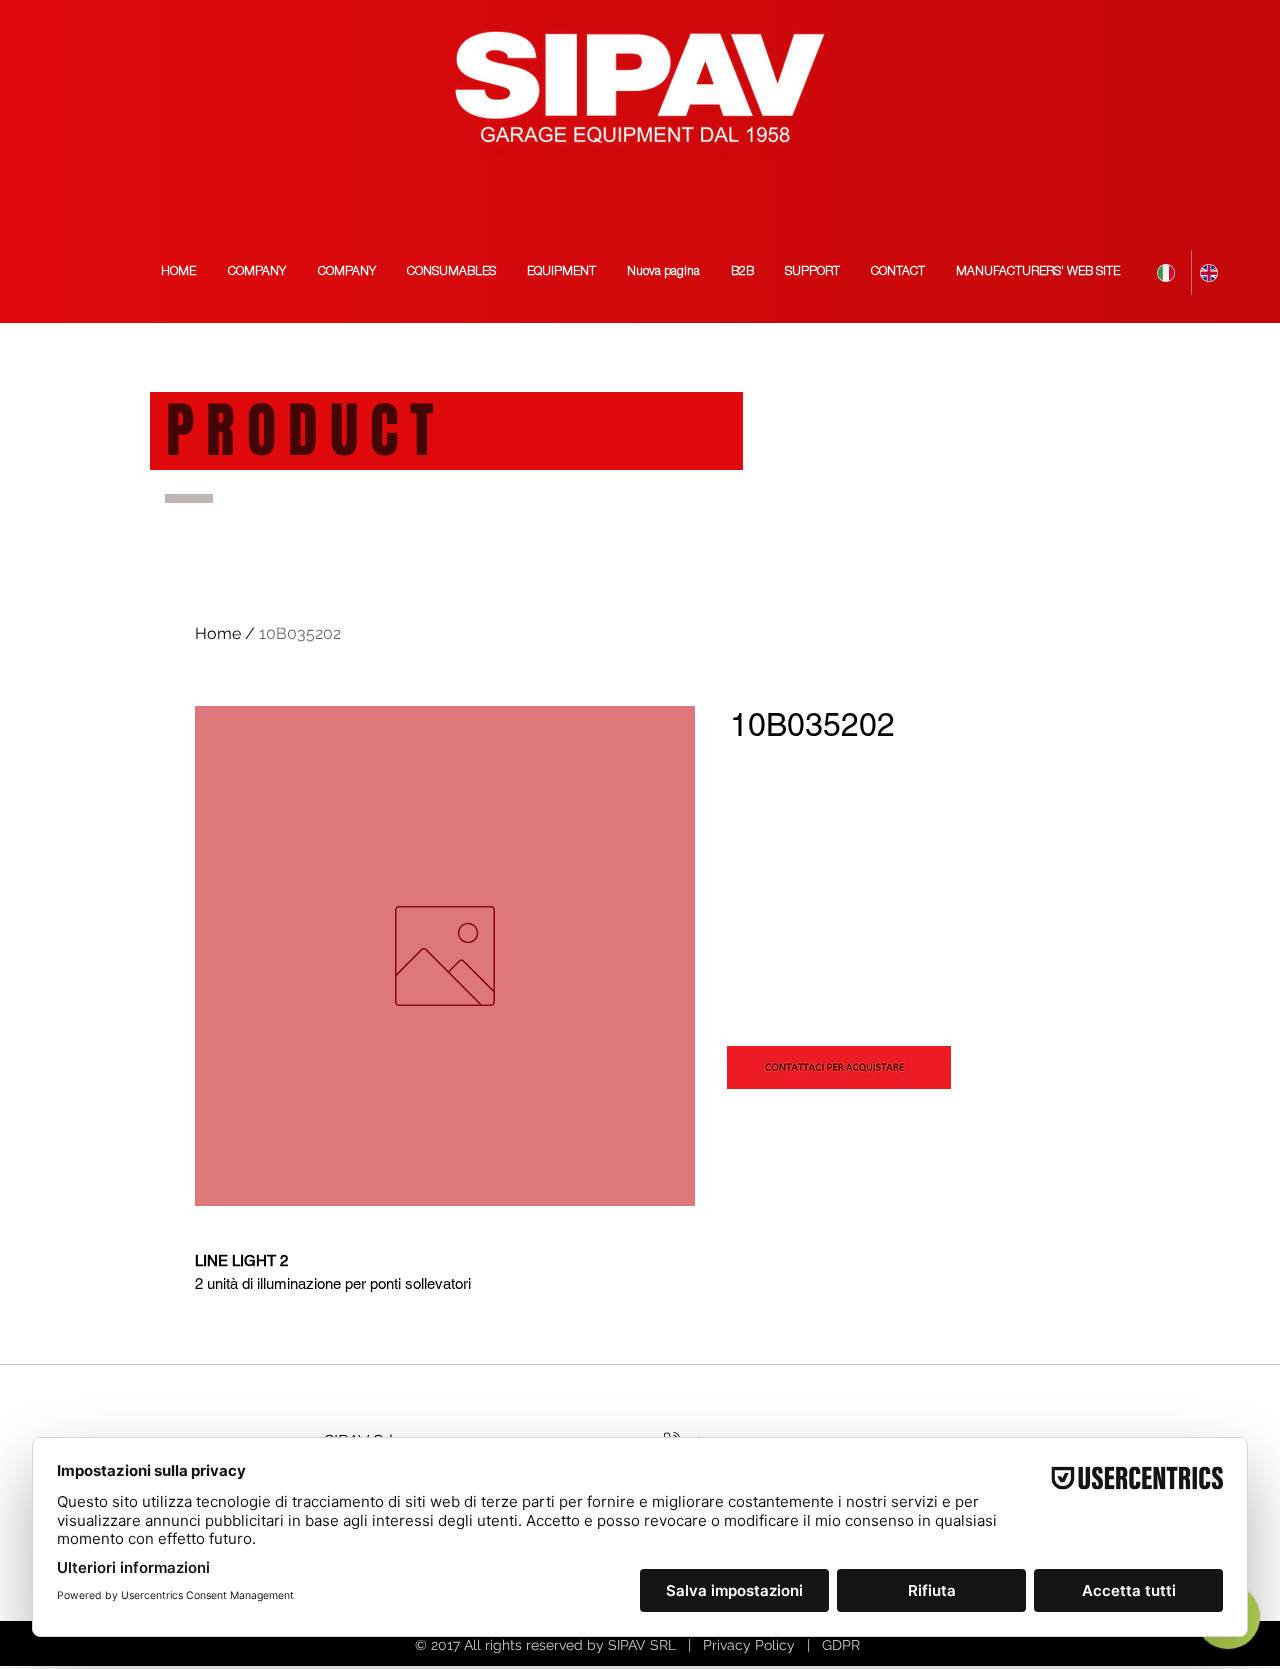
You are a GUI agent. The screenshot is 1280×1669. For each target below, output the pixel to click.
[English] (1212, 272)
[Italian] (1170, 272)
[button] (1037, 272)
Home (218, 633)
